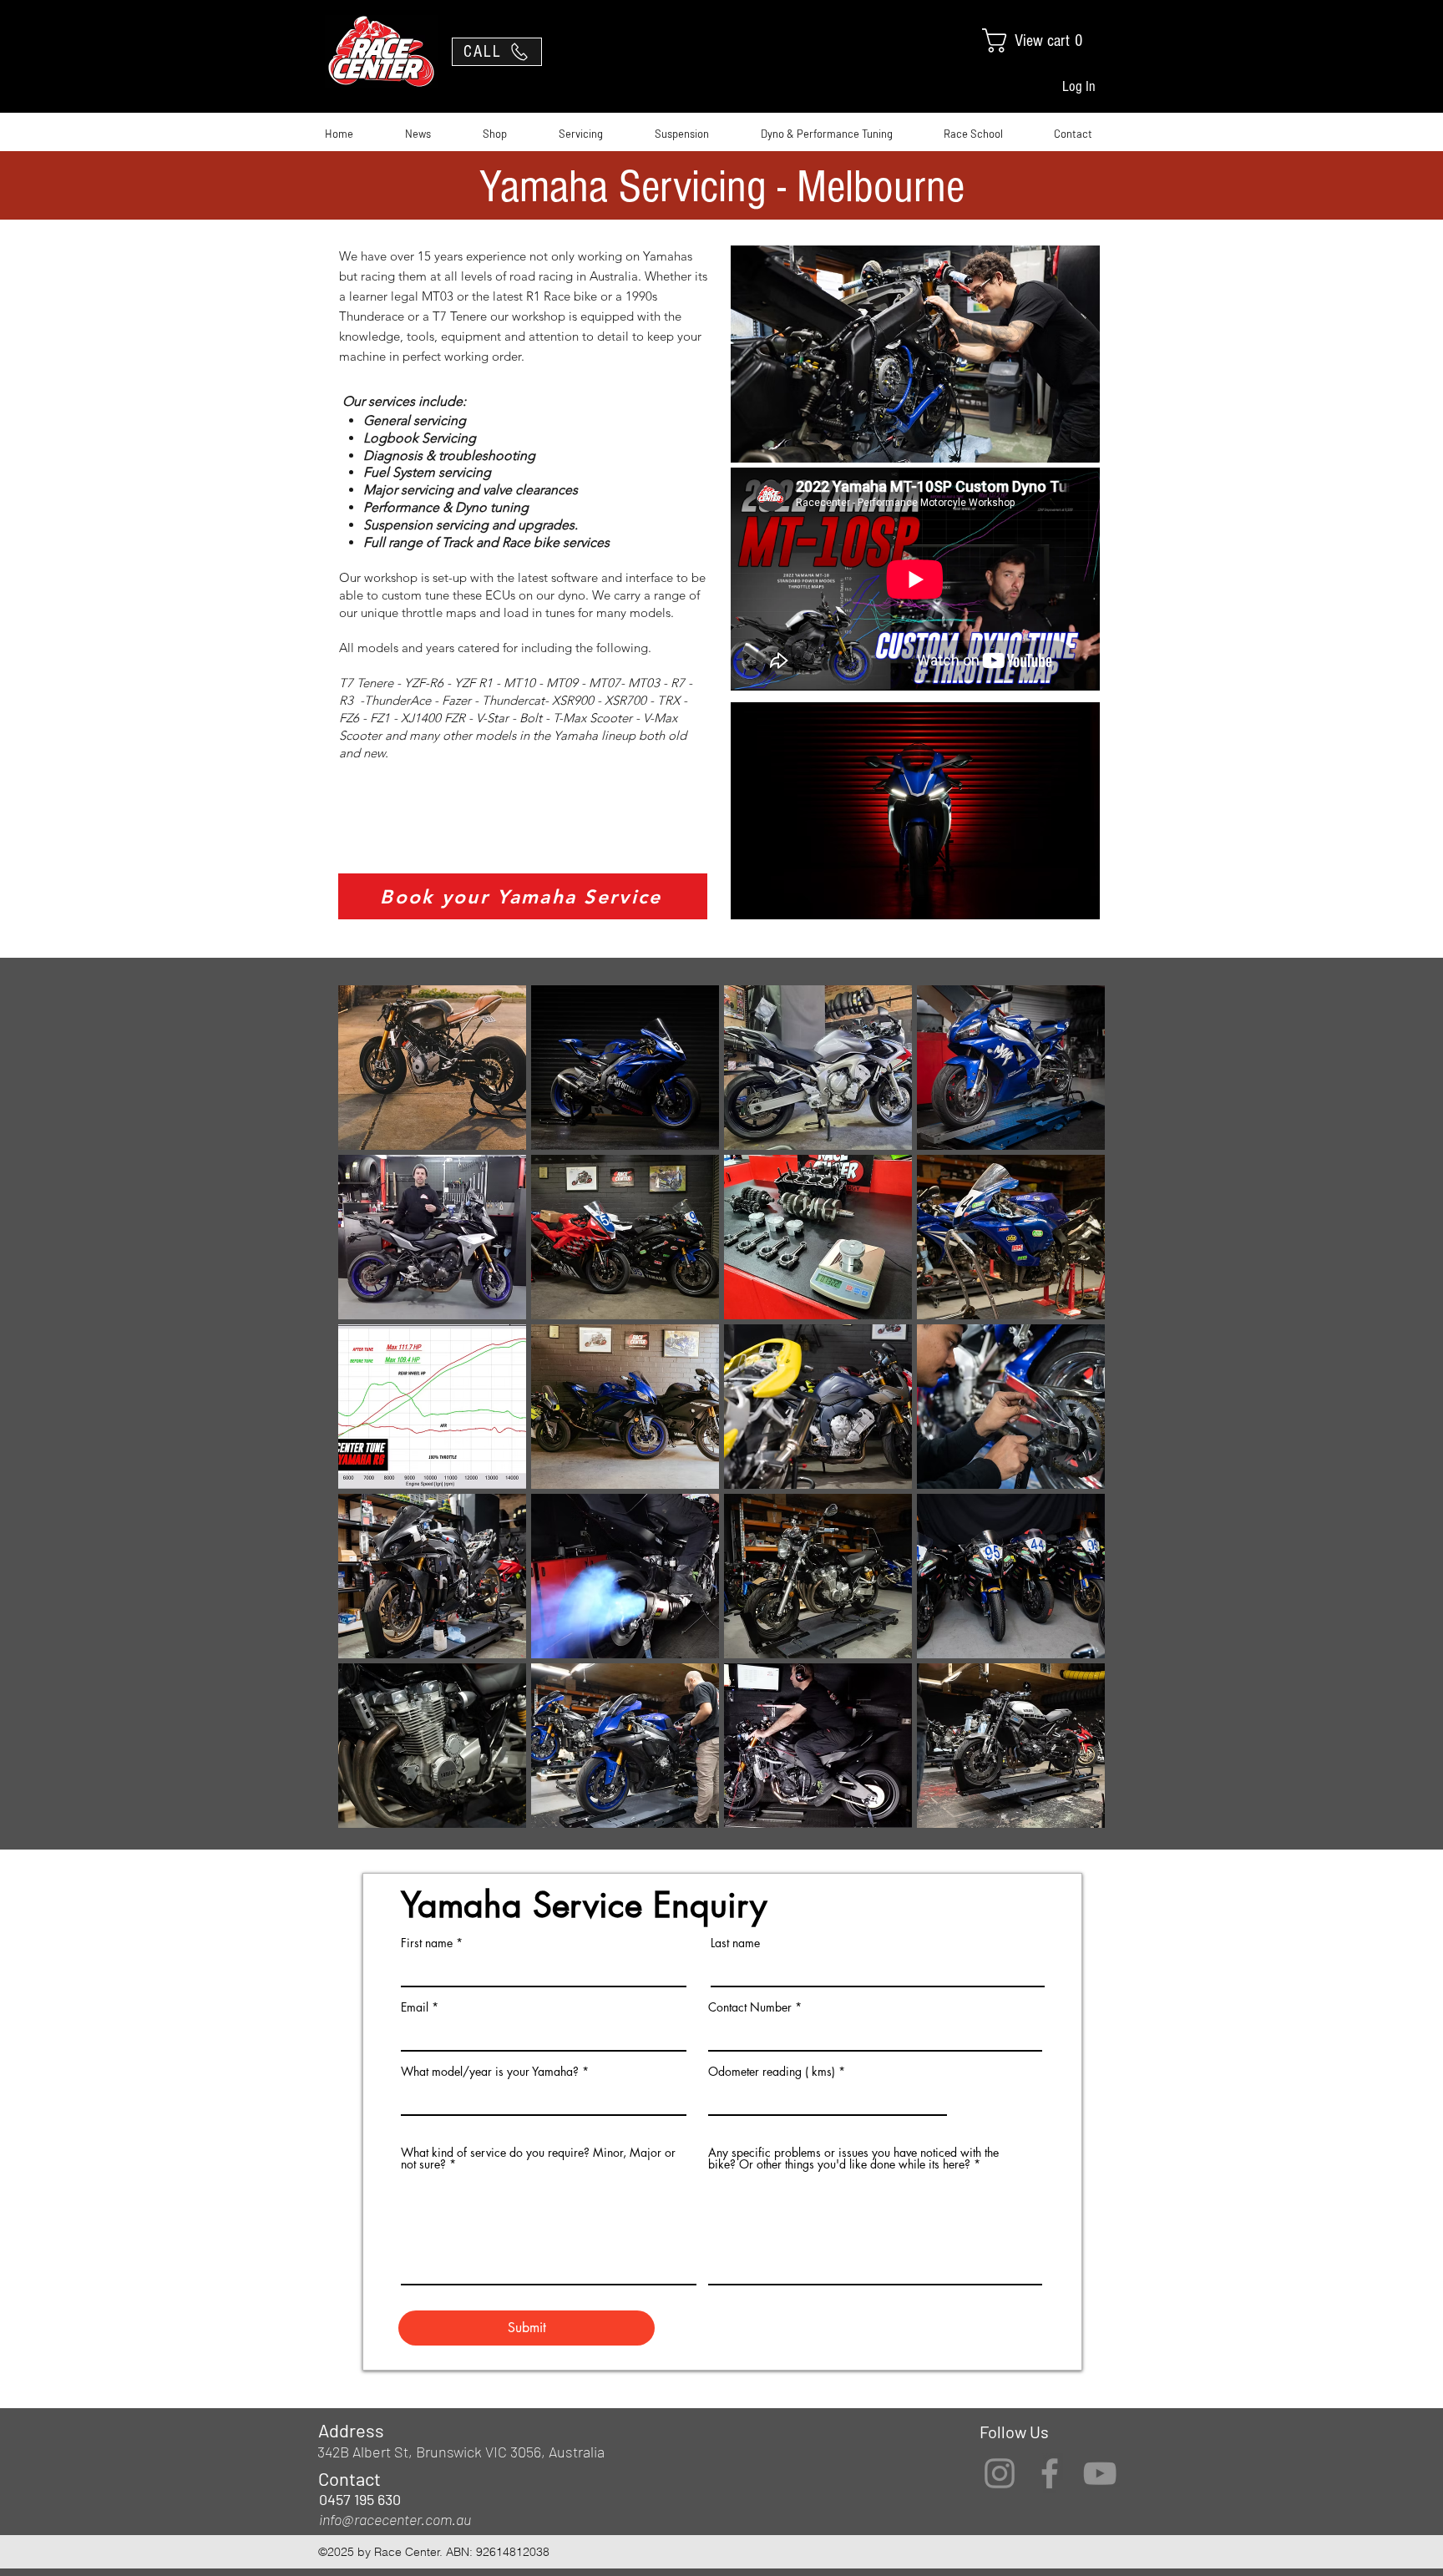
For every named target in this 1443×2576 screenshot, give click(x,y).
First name (427, 1943)
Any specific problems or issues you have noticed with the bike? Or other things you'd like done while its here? (853, 2158)
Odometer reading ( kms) (772, 2072)
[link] (1047, 40)
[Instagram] (1000, 2473)
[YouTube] (1100, 2473)
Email (415, 2007)
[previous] (369, 1416)
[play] (1069, 1813)
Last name (735, 1943)
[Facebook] (1050, 2473)
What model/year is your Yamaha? (490, 2072)
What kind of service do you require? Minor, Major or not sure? (538, 2158)
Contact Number (750, 2007)
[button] (432, 1068)
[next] (1074, 1416)
